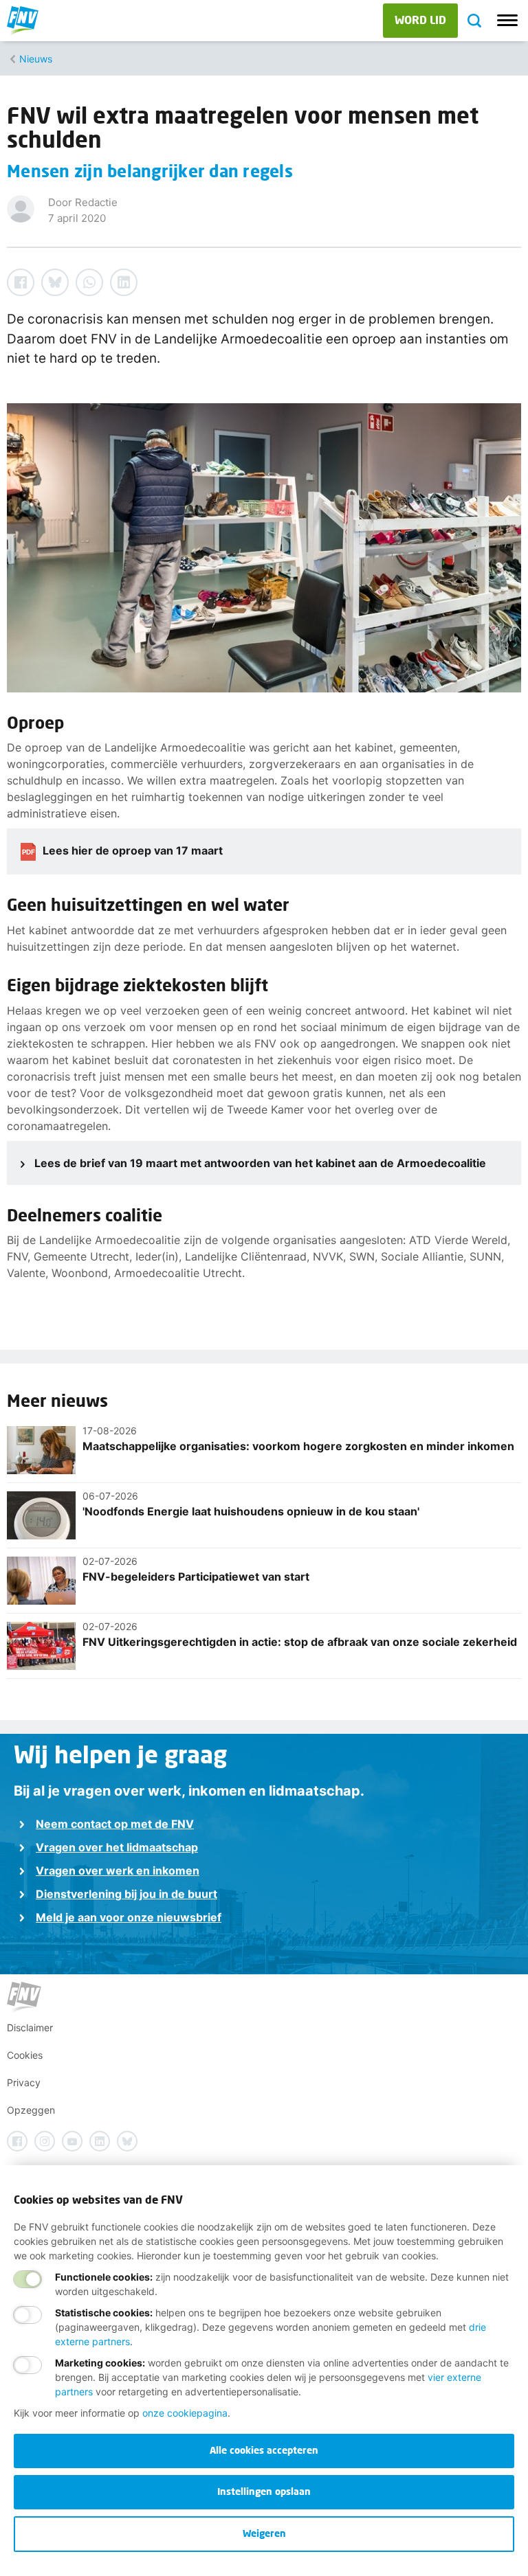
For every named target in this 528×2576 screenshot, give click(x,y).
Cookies (25, 2055)
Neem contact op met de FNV (115, 1824)
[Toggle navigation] (507, 21)
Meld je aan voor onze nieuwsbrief (129, 1917)
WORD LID (420, 20)
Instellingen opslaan (264, 2491)
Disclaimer (30, 2027)
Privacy (24, 2082)
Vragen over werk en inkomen (118, 1871)
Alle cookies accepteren (264, 2450)
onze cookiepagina (185, 2413)
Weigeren (264, 2533)
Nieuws (36, 59)
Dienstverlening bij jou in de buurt (126, 1894)
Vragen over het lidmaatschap (117, 1847)
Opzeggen (31, 2110)
